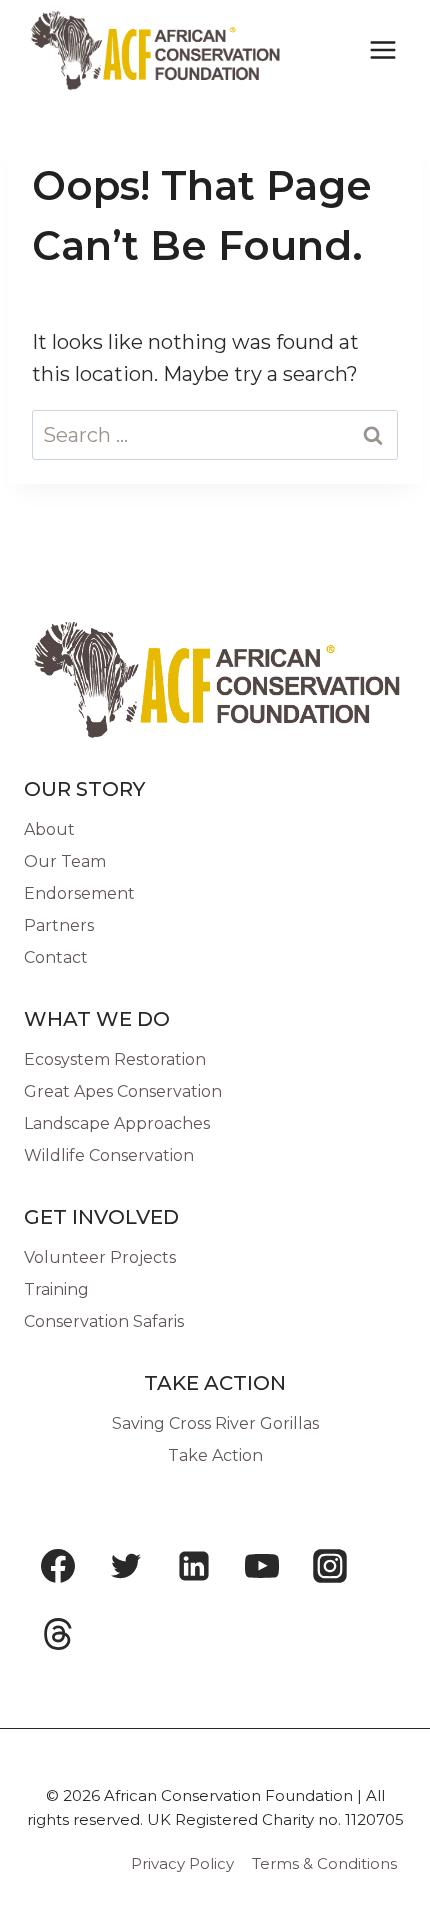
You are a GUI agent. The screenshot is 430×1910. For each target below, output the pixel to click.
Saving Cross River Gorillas (215, 1423)
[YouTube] (262, 1566)
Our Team (65, 861)
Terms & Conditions (324, 1863)
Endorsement (79, 893)
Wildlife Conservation (109, 1155)
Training (56, 1289)
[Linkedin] (194, 1566)
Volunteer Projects (100, 1257)
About (49, 829)
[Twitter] (126, 1566)
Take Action (215, 1455)
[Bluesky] (126, 1634)
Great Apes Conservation (123, 1091)
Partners (59, 925)
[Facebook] (58, 1566)
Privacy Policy (182, 1863)
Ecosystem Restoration (115, 1059)
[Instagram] (330, 1566)
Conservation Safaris (104, 1321)
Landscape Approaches (117, 1123)
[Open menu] (382, 49)
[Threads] (58, 1634)
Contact (56, 957)
